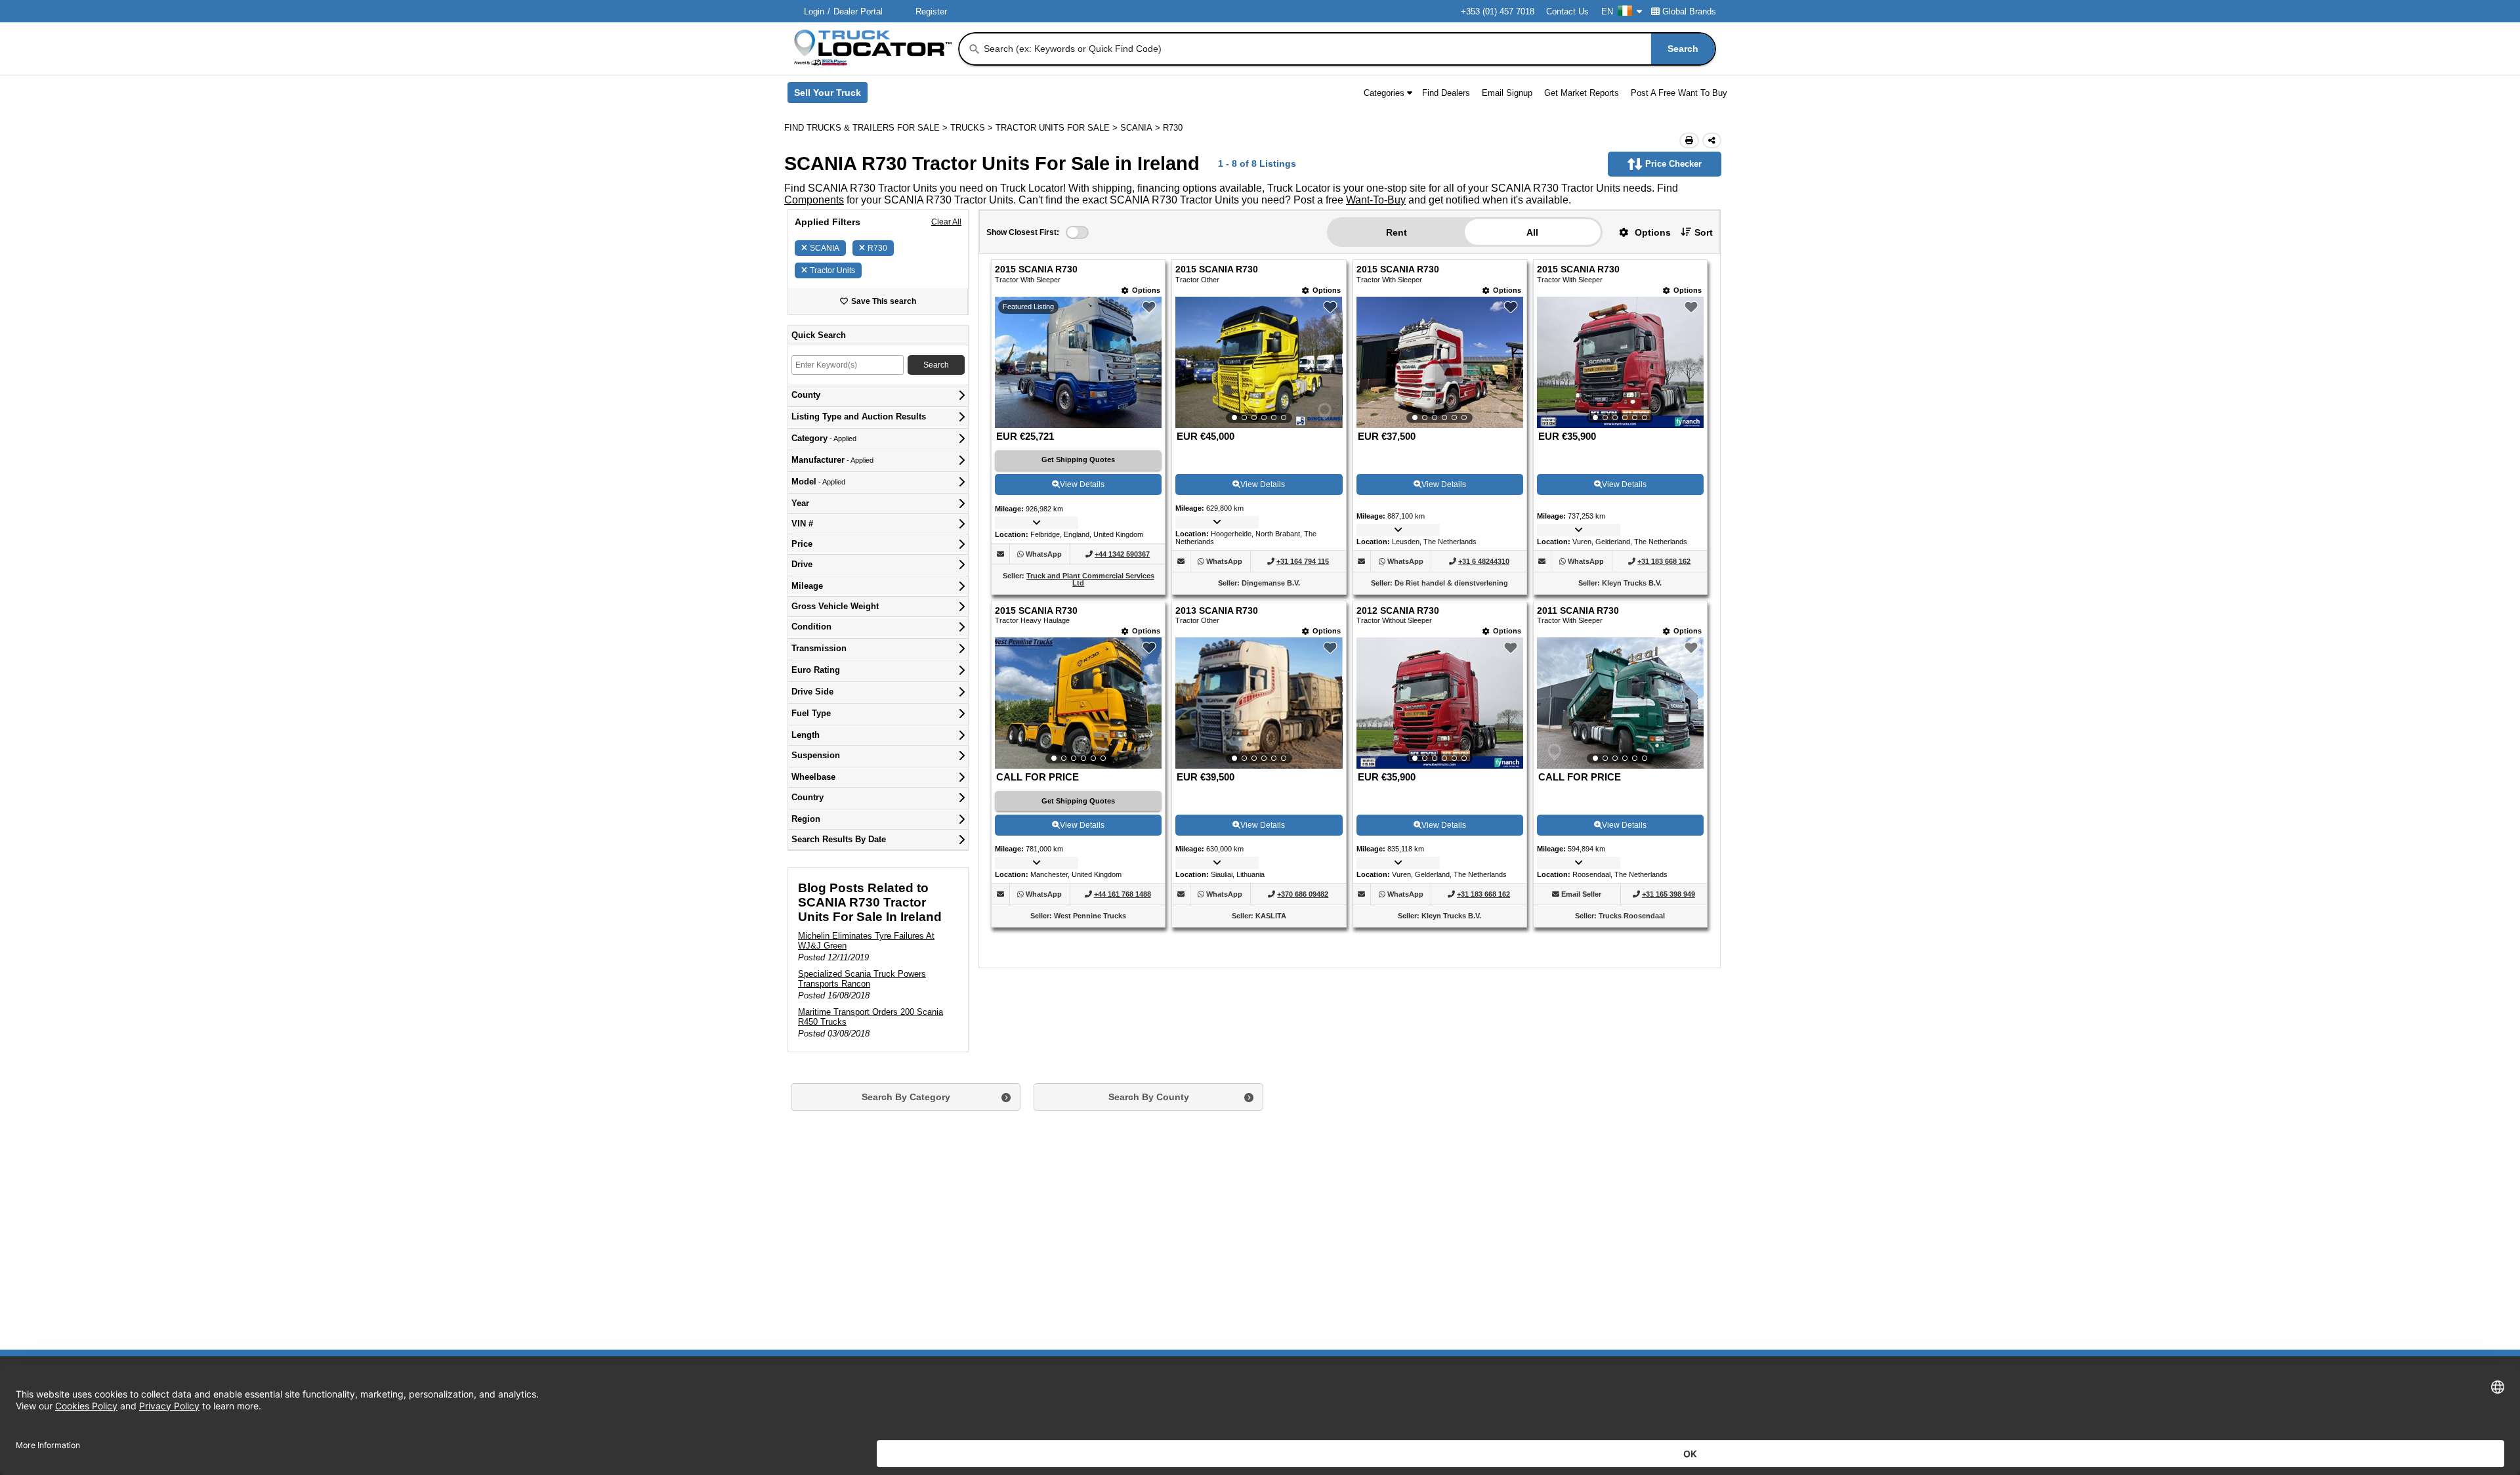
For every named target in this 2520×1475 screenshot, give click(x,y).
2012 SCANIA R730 (1398, 611)
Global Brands (1689, 11)
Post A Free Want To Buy (1679, 93)
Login (814, 11)
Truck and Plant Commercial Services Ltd (1090, 579)
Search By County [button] (1149, 1097)
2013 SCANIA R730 (1217, 611)
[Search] (975, 49)
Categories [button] (1384, 93)
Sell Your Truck (831, 95)
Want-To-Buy (1376, 200)
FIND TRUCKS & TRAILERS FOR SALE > (867, 128)
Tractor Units (832, 270)
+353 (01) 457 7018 (1498, 11)
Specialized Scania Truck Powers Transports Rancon (862, 979)
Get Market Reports (1582, 93)
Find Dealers (1446, 93)
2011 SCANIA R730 (1578, 611)
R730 (877, 248)
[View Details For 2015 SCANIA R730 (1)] (1078, 424)
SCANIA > (1142, 128)
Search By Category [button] (906, 1097)
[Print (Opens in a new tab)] (1689, 140)
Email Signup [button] (1507, 93)
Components (814, 200)
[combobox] (1348, 49)
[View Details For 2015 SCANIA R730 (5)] (1078, 703)
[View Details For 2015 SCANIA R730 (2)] (1259, 362)
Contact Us (1567, 11)
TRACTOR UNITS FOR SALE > (1058, 128)
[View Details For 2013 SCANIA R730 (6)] (1259, 703)
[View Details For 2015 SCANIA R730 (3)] (1440, 362)
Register (931, 11)
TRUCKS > (973, 128)
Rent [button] (1396, 232)
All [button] (1532, 232)
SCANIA (825, 248)
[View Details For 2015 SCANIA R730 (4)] (1620, 362)
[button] (1640, 232)
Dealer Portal (858, 11)
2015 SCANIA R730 (1036, 269)
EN (1607, 11)
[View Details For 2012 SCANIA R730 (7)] (1440, 703)
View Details (1082, 484)
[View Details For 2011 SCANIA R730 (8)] (1620, 703)
